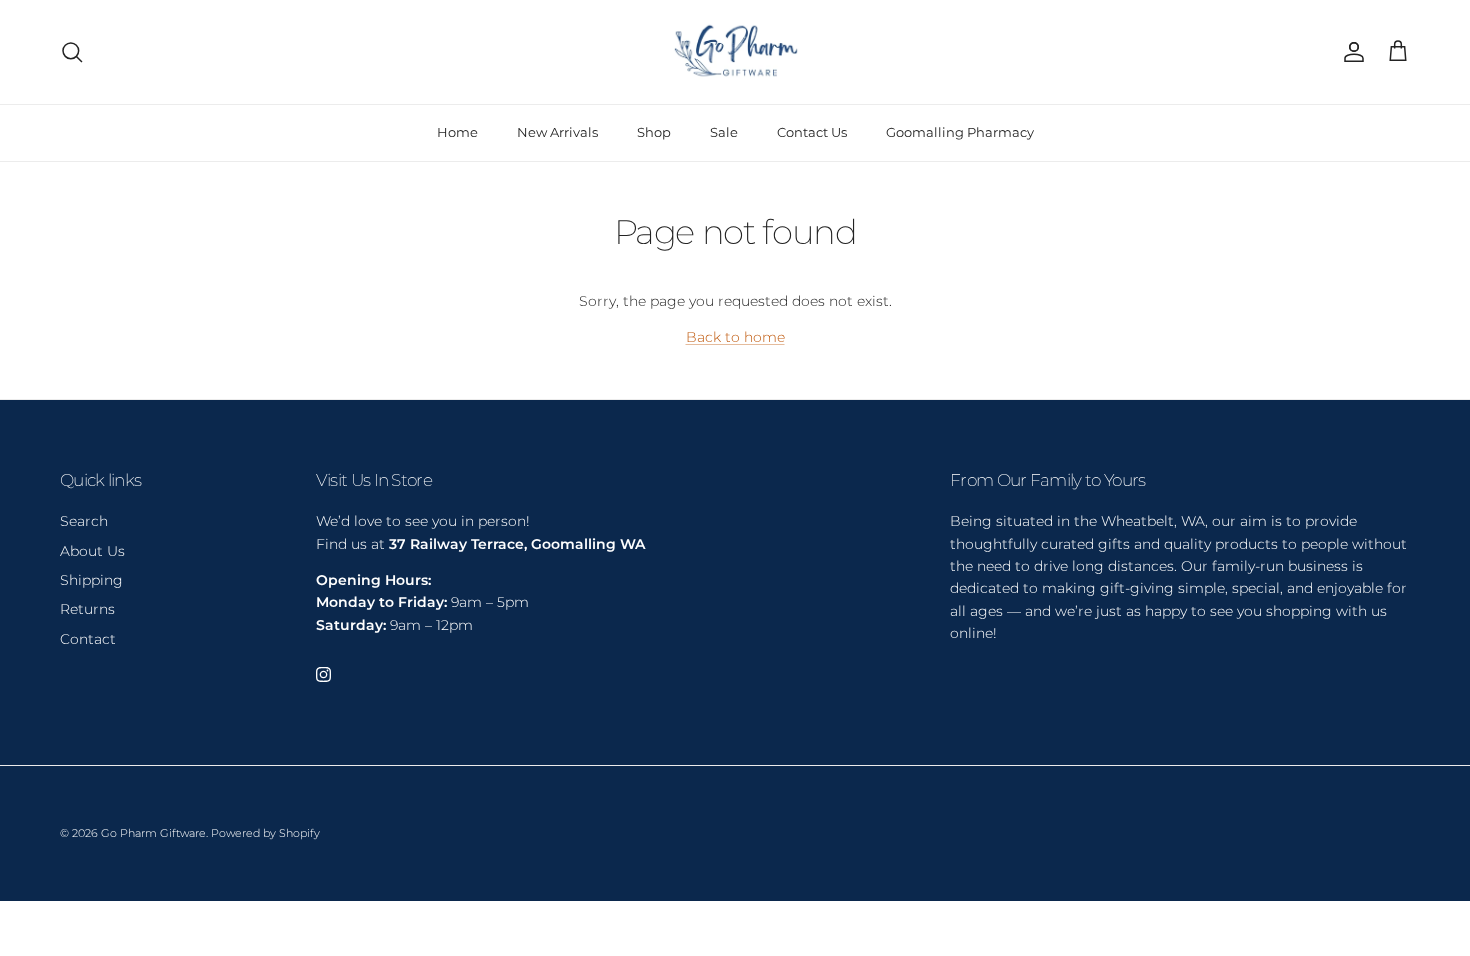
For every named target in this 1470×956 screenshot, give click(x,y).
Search (84, 521)
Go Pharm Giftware (153, 833)
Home (457, 132)
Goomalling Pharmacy (960, 132)
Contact (88, 639)
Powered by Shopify (265, 833)
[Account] (1350, 52)
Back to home (735, 337)
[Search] (72, 52)
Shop (654, 132)
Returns (87, 609)
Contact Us (812, 132)
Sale (724, 132)
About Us (92, 551)
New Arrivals (557, 132)
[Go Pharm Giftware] (735, 52)
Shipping (91, 580)
